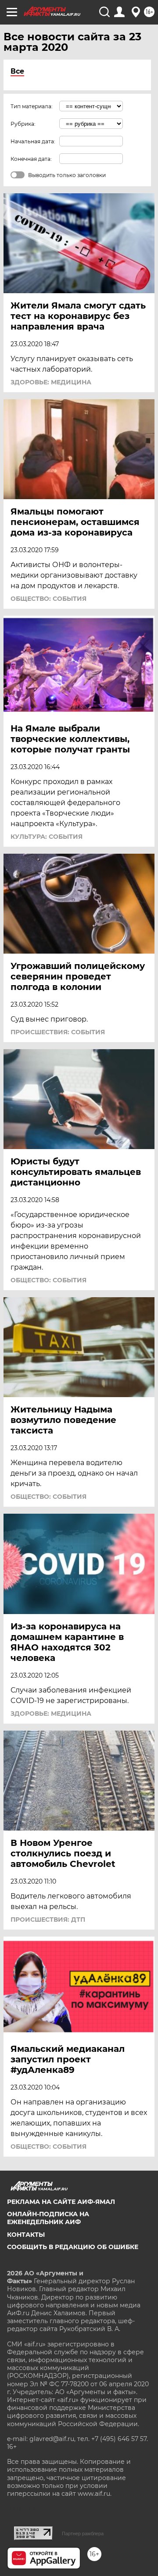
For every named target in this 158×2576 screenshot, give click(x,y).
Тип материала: (32, 106)
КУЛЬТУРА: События (47, 837)
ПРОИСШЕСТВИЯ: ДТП (48, 1920)
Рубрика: (23, 124)
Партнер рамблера (83, 2533)
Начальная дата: (33, 141)
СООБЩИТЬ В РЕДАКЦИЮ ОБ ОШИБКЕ (73, 2247)
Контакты (26, 2235)
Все (17, 71)
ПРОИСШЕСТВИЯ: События (58, 1032)
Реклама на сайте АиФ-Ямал (61, 2202)
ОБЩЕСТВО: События (48, 599)
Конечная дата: (31, 159)
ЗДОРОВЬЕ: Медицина (51, 382)
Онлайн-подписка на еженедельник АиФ (48, 2218)
